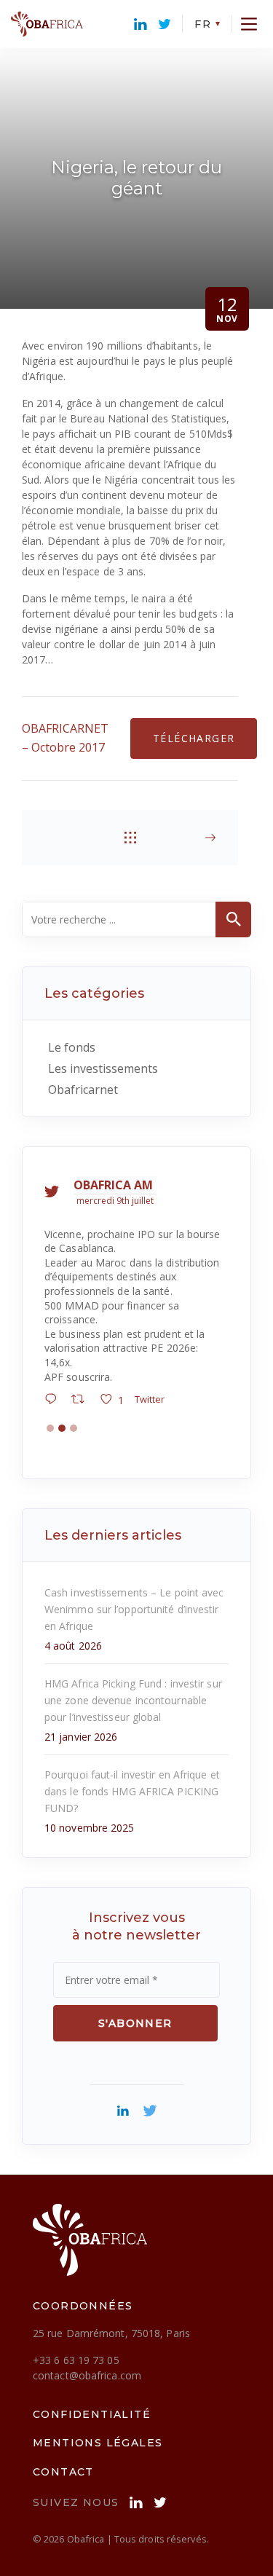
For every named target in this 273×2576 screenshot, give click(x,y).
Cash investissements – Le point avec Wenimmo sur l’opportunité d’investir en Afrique (134, 1552)
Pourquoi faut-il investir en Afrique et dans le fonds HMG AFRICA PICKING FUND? (132, 1734)
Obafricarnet (83, 1090)
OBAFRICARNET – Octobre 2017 (65, 738)
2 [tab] (62, 1371)
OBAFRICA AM (115, 1185)
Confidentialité (92, 2357)
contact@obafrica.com (87, 2318)
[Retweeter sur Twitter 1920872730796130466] (84, 1343)
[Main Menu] (249, 24)
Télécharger (194, 738)
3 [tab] (74, 1371)
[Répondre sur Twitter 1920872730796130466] (56, 1343)
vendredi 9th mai (114, 1201)
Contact (63, 2414)
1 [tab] (50, 1371)
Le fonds (72, 1047)
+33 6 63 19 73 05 (76, 2303)
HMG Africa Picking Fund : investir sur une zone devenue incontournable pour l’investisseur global (133, 1643)
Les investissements (103, 1068)
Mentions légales (98, 2386)
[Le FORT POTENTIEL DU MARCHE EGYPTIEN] (190, 838)
